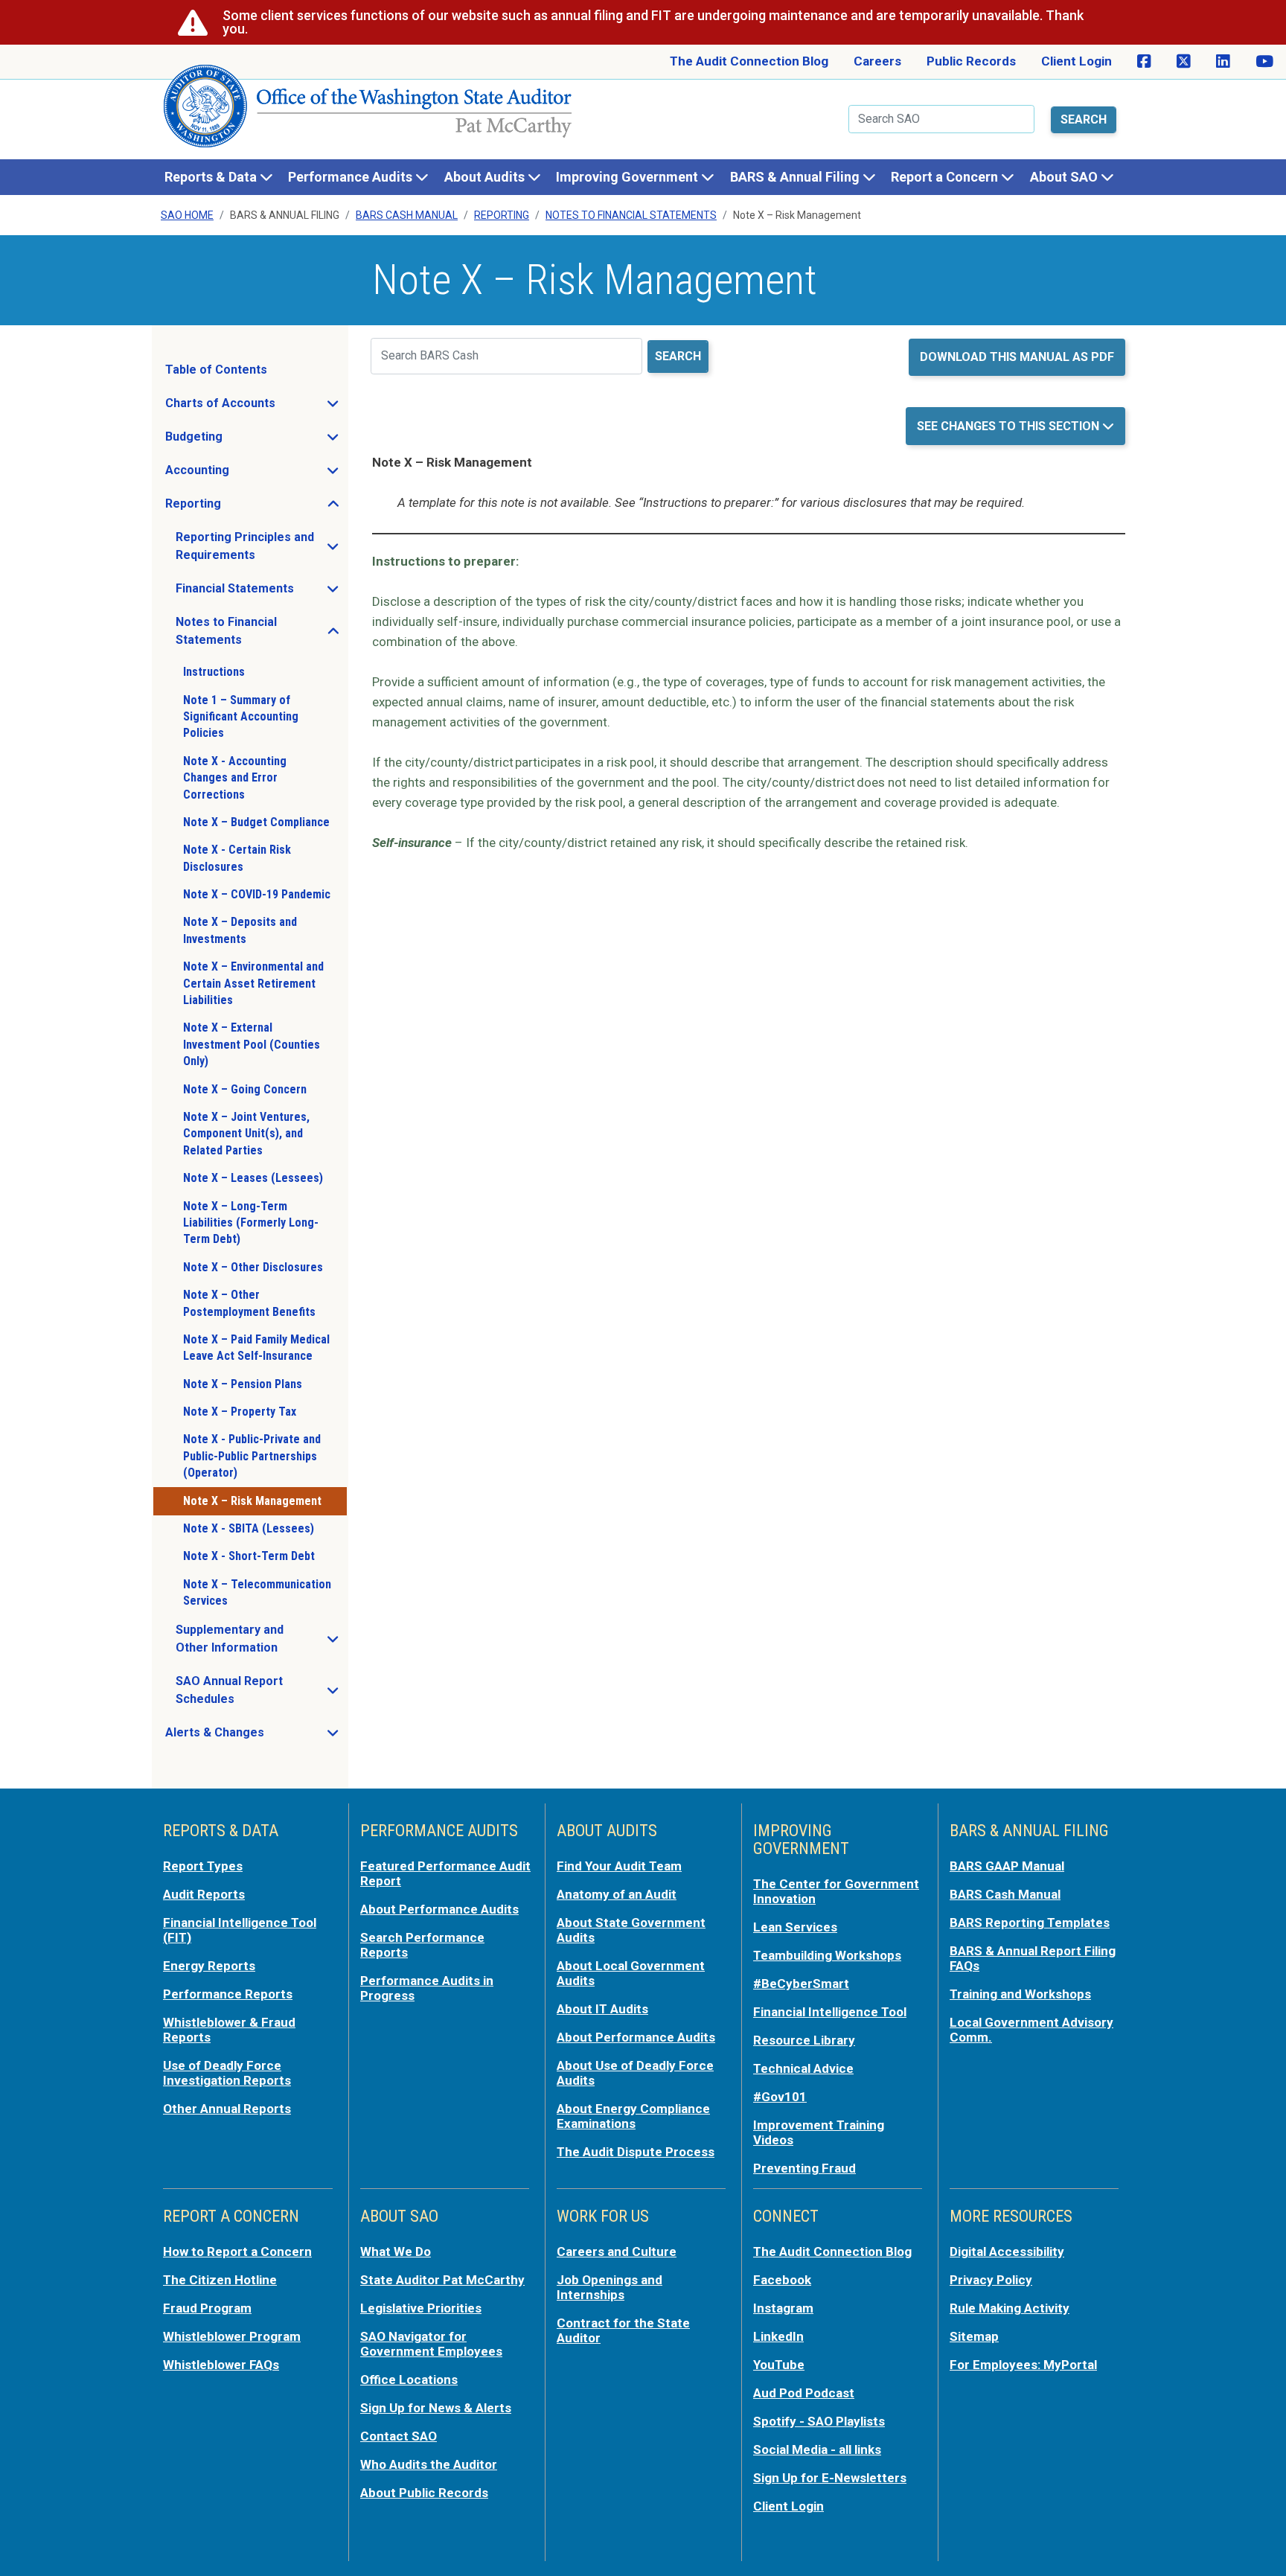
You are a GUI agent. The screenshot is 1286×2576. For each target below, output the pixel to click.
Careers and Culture (617, 2251)
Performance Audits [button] (352, 177)
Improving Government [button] (628, 177)
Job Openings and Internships (610, 2287)
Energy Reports (209, 1966)
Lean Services (795, 1927)
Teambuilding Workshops (827, 1955)
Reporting (502, 215)
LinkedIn (778, 2336)
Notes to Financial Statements (261, 631)
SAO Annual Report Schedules (261, 1690)
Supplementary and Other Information (261, 1639)
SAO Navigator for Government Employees (431, 2344)
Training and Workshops (1020, 1994)
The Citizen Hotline (220, 2280)
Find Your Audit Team (619, 1866)
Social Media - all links (817, 2449)
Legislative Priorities (421, 2308)
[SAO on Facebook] (1144, 62)
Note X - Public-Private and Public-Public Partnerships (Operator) (252, 1456)
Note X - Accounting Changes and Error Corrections (235, 778)
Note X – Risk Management (252, 1501)
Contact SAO (399, 2436)
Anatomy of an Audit (617, 1894)
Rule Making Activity (1010, 2308)
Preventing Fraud (804, 2168)
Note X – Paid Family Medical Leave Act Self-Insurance (256, 1348)
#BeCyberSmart (801, 1984)
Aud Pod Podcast (804, 2393)
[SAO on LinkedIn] (1223, 62)
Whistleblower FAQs (221, 2365)
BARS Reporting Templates (1030, 1923)
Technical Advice (803, 2068)
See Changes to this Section (1010, 426)
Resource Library (804, 2040)
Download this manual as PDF (1017, 357)
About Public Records (424, 2493)
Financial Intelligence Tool (830, 2012)
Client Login (1077, 61)
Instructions (214, 672)
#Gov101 (780, 2097)
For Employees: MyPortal (1023, 2365)
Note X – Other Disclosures (253, 1267)
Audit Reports (204, 1894)
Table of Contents (216, 370)
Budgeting (238, 441)
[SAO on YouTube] (1264, 62)
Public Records (971, 61)
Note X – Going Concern (245, 1089)
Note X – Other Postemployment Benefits (249, 1303)
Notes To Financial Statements (631, 215)
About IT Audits (602, 2009)
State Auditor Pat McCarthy (442, 2280)
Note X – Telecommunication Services (257, 1592)
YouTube (779, 2365)
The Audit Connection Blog (749, 61)
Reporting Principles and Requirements (261, 546)
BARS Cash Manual (407, 215)
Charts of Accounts (256, 407)
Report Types (203, 1866)
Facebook (782, 2280)
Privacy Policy (991, 2280)
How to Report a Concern (237, 2251)
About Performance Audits (439, 1909)
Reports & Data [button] (212, 177)
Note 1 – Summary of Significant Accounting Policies (241, 717)
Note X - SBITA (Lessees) (249, 1528)
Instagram (783, 2308)
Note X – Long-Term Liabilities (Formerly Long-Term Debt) (251, 1223)
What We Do (396, 2251)
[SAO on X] (1184, 62)
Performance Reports (228, 1994)
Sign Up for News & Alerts (436, 2408)
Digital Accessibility (1007, 2251)
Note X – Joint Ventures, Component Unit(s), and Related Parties (246, 1134)
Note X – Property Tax (240, 1412)
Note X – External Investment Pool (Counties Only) (252, 1044)
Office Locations (409, 2380)
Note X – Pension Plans (243, 1384)
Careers (877, 61)
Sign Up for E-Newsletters (830, 2478)
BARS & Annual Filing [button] (796, 177)
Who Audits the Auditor (429, 2464)
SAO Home (187, 215)
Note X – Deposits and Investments (240, 930)
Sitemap (974, 2336)
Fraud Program (207, 2308)
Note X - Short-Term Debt (249, 1556)
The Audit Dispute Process (636, 2152)
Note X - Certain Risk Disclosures (237, 858)
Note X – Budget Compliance (256, 822)
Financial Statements (261, 592)
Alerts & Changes (256, 1736)
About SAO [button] (1065, 177)
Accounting (241, 474)
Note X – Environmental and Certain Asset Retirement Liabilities (253, 983)
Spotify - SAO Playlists (819, 2421)
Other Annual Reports (227, 2109)
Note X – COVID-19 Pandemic (257, 894)
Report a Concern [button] (946, 177)
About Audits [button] (486, 177)
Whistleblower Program (232, 2336)
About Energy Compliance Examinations (633, 2116)
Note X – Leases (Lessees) (253, 1178)
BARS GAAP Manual (1007, 1866)
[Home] (368, 112)
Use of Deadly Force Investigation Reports (227, 2073)
